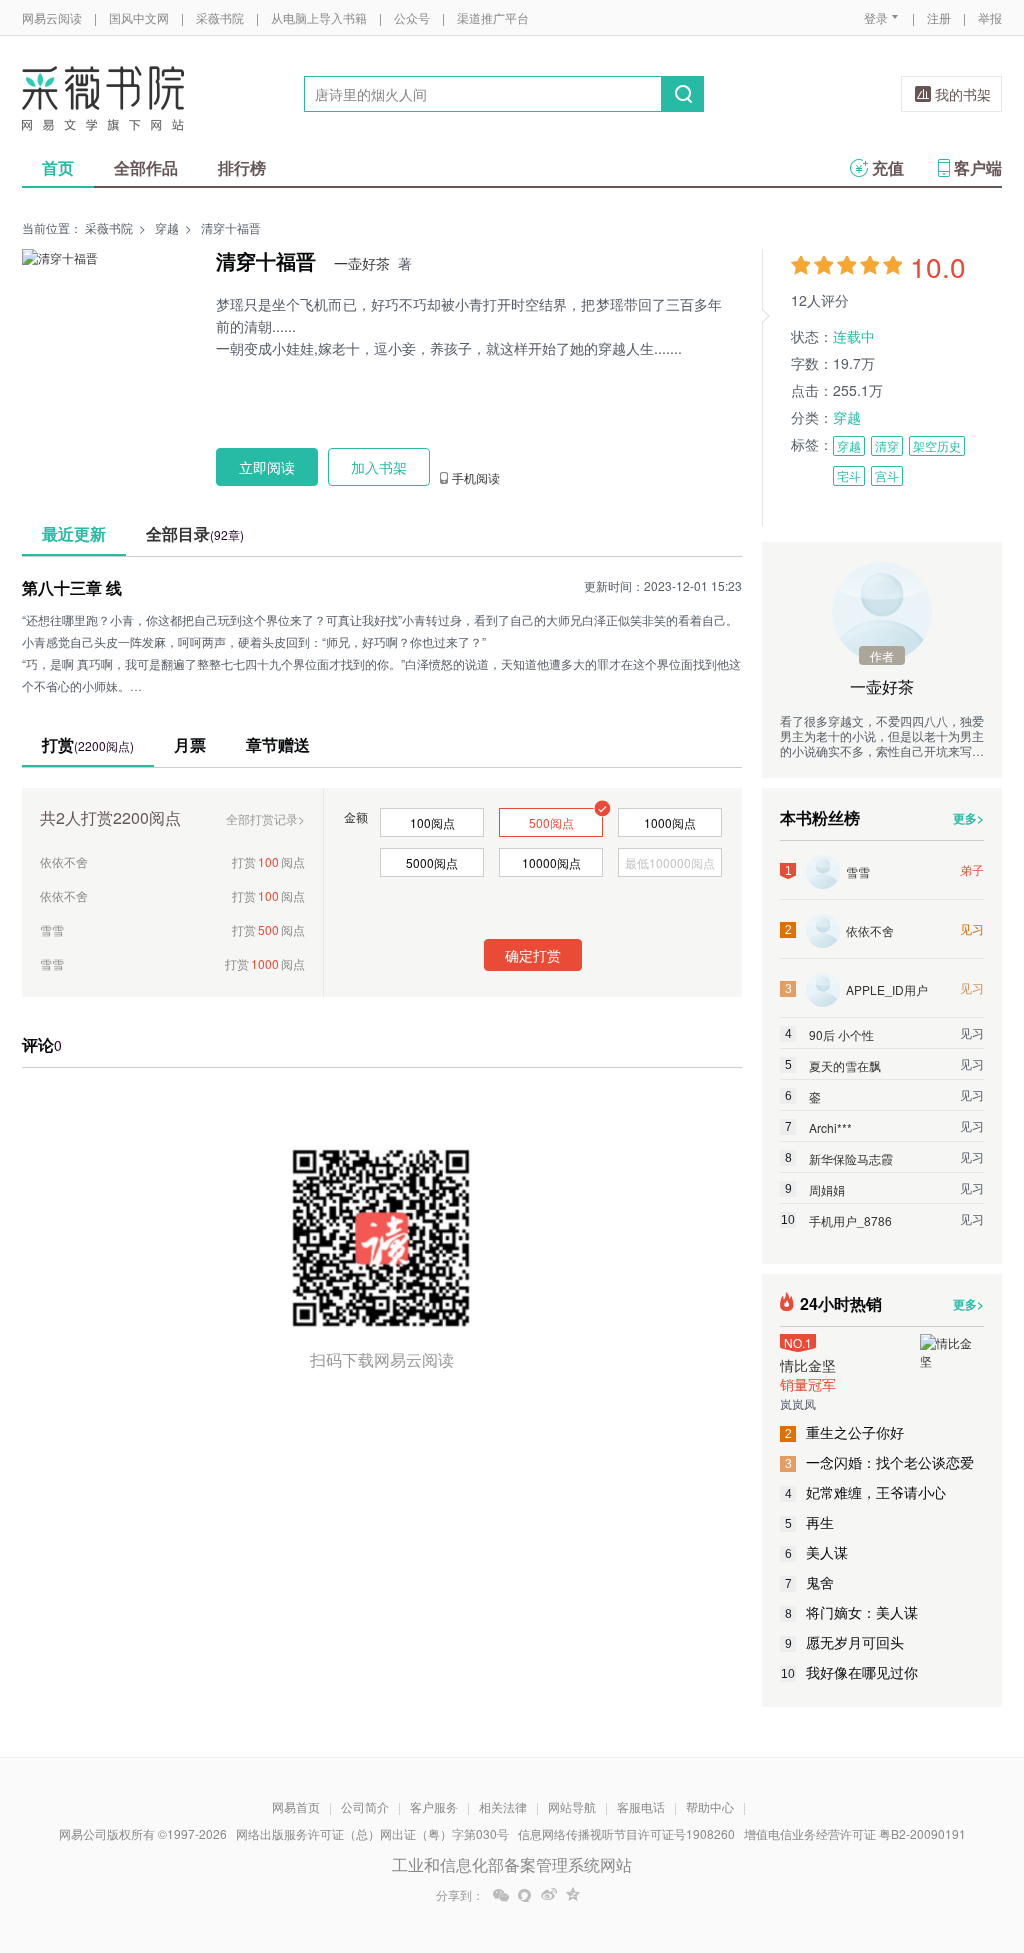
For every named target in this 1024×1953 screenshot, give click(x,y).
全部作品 (146, 167)
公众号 (412, 17)
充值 (888, 167)
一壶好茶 (362, 263)
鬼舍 (810, 1582)
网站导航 (572, 1806)
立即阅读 (267, 467)
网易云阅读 (52, 17)
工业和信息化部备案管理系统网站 (512, 1864)
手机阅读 (476, 478)
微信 (501, 1895)
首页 (58, 167)
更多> (968, 818)
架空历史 (937, 445)
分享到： (460, 1895)
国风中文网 (139, 17)
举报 (990, 17)
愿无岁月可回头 (845, 1642)
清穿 (887, 445)
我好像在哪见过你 (849, 1672)
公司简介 (365, 1806)
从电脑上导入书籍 (319, 17)
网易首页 (296, 1806)
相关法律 (503, 1806)
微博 (549, 1895)
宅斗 (849, 475)
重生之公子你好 (845, 1432)
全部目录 (195, 533)
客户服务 (434, 1806)
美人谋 (817, 1552)
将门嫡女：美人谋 (852, 1612)
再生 (810, 1522)
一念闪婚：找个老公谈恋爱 (880, 1462)
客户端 (978, 167)
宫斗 (887, 475)
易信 (525, 1895)
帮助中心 (710, 1806)
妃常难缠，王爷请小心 (866, 1492)
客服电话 (641, 1806)
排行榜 (242, 167)
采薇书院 (220, 17)
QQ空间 (573, 1895)
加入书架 (379, 467)
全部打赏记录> (265, 818)
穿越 (167, 227)
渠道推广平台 (493, 17)
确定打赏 (533, 955)
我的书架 (963, 94)
